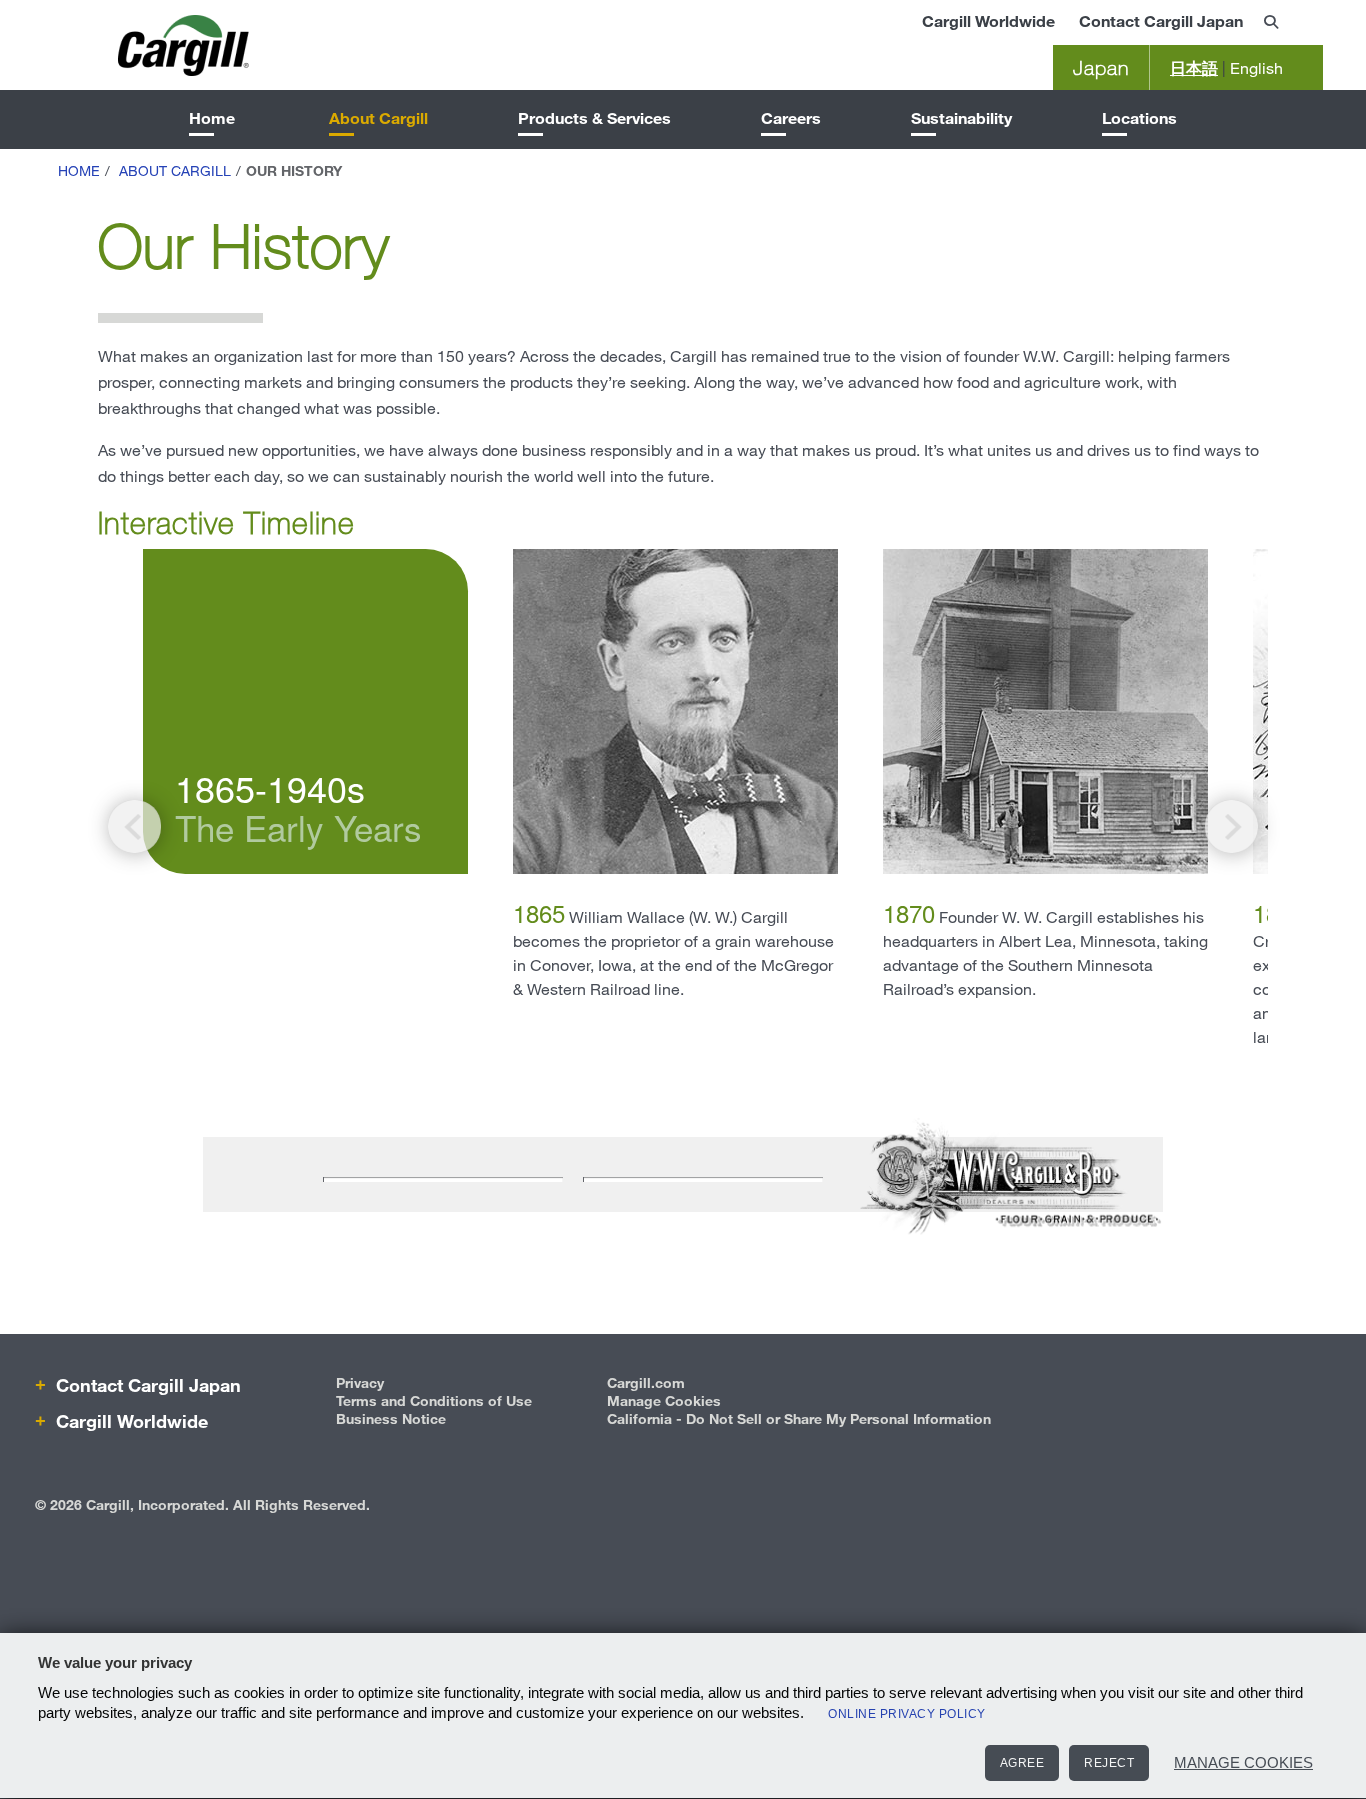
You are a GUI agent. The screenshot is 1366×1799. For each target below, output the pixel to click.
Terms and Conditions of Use (434, 1400)
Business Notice (391, 1418)
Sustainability (961, 117)
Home (212, 117)
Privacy (360, 1382)
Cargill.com (646, 1382)
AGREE (1022, 1763)
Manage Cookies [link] (664, 1400)
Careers (791, 117)
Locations (1139, 117)
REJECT (1109, 1763)
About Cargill (378, 117)
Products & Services (594, 117)
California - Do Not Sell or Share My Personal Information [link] (799, 1418)
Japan (1101, 67)
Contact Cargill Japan (1161, 20)
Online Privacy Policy (907, 1714)
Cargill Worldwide (988, 20)
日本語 (1194, 67)
